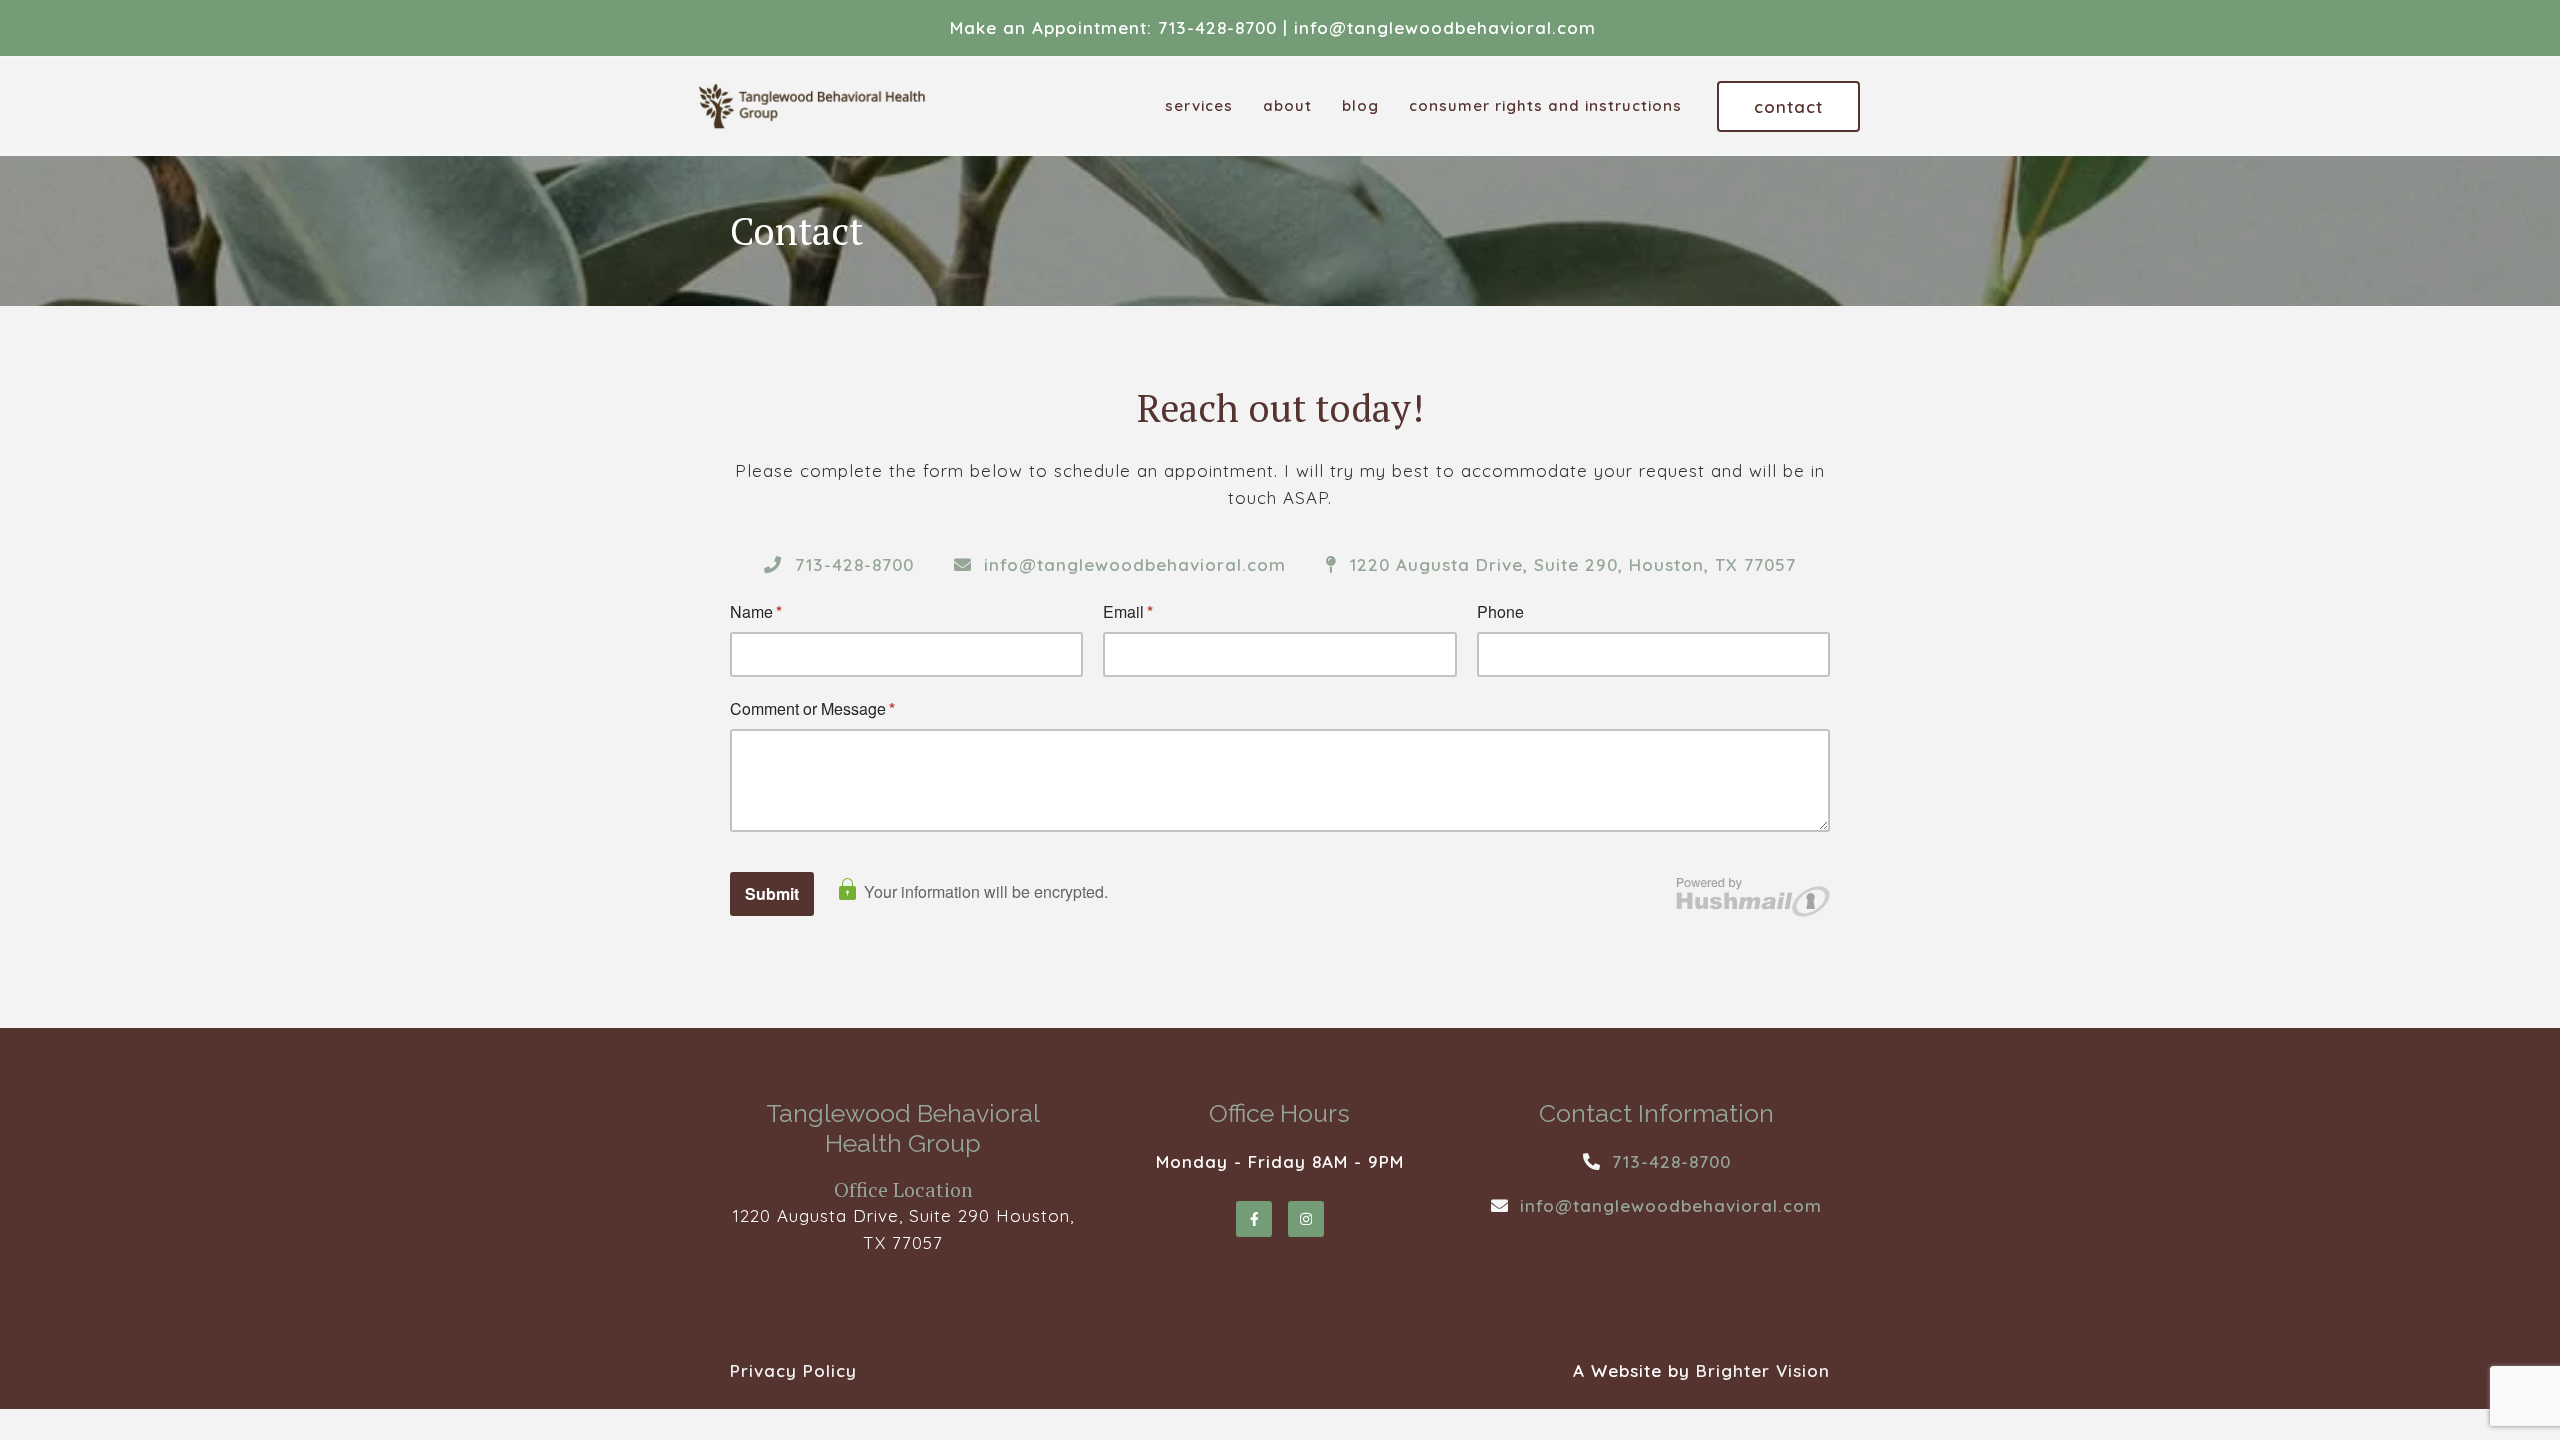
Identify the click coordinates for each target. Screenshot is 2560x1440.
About (1287, 106)
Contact (1788, 106)
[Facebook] (1254, 1219)
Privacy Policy (793, 1370)
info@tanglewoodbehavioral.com (1445, 27)
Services (1199, 106)
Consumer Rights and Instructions (1545, 106)
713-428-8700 (1217, 27)
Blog (1360, 106)
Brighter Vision (1763, 1370)
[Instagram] (1306, 1219)
